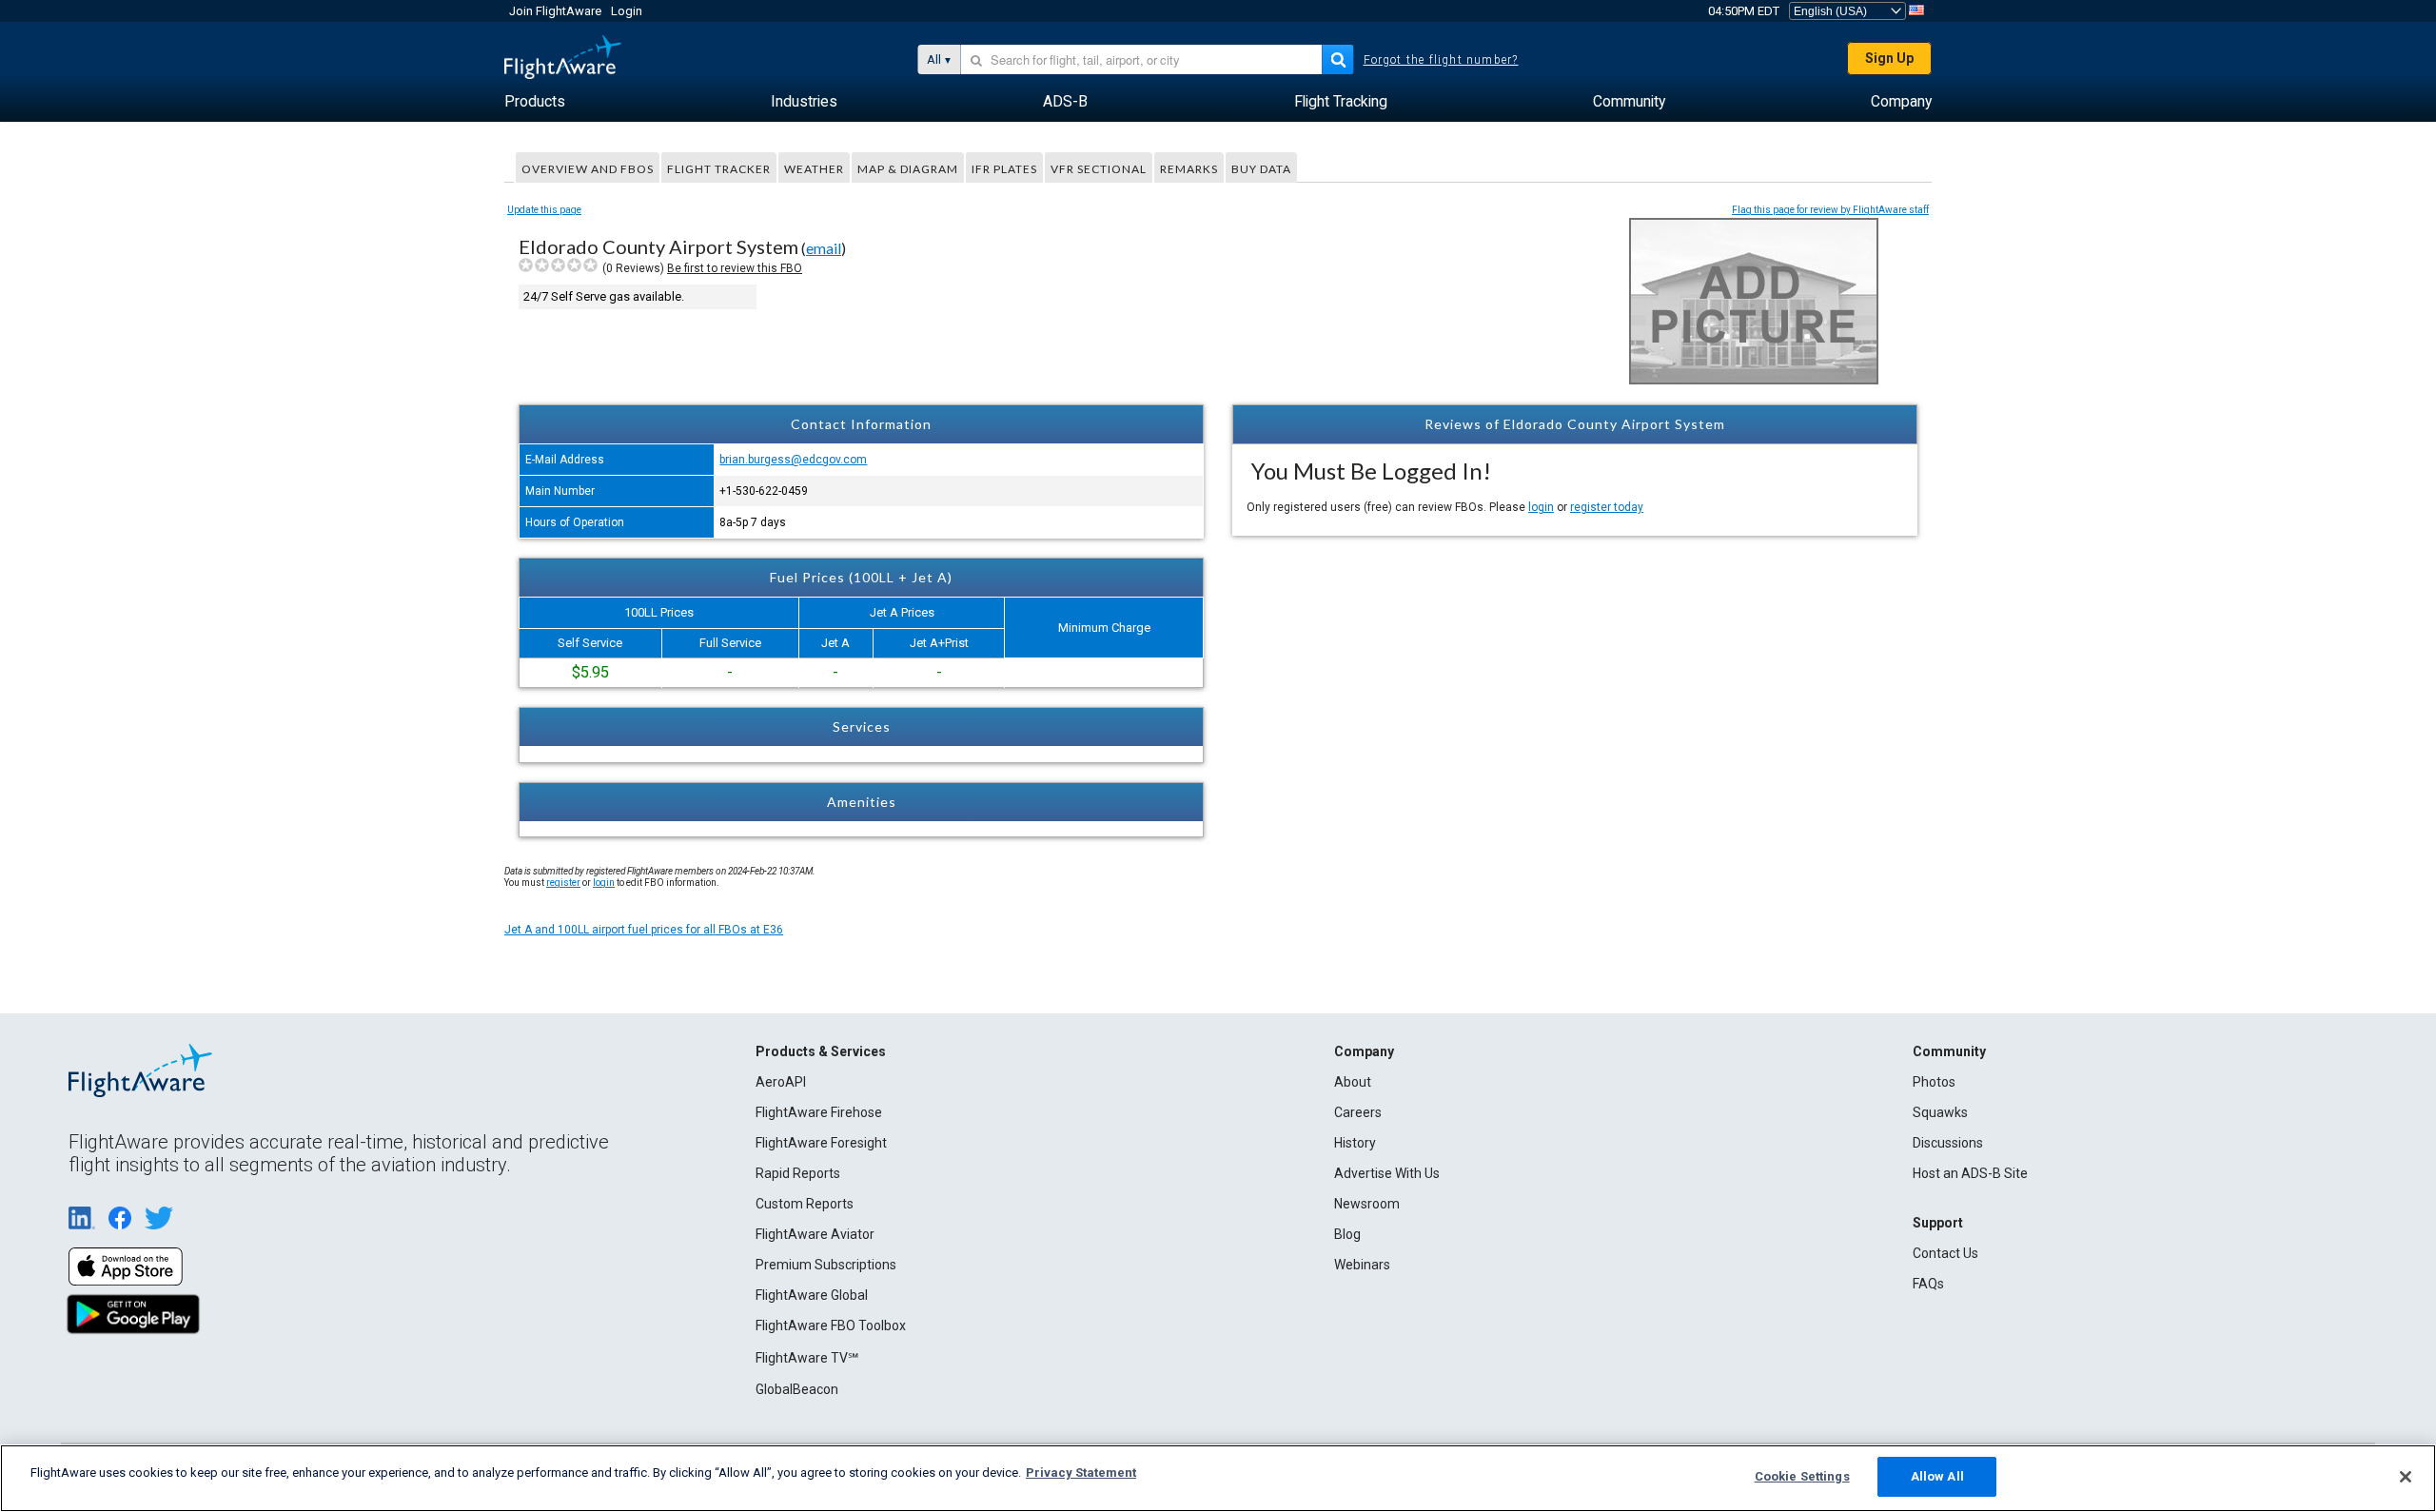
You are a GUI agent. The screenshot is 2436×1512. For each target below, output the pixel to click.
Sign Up (1889, 58)
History (1355, 1143)
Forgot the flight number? (1441, 60)
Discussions (1948, 1143)
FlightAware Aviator (815, 1234)
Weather (814, 169)
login (1541, 507)
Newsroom (1367, 1204)
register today (1607, 507)
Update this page (544, 210)
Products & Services (821, 1051)
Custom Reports (805, 1204)
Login (627, 11)
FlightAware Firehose (819, 1112)
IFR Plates (1004, 169)
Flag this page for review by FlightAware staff (1830, 210)
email (824, 248)
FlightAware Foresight (821, 1143)
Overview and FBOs (588, 169)
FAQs (1928, 1284)
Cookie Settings (1802, 1476)
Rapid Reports (798, 1173)
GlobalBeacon (797, 1389)
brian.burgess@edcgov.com (793, 460)
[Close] (2406, 1477)
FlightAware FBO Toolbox (831, 1325)
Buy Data (1261, 169)
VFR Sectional (1099, 169)
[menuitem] (535, 102)
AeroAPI (781, 1082)
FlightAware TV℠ (807, 1358)
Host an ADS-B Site (1970, 1173)
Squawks (1940, 1112)
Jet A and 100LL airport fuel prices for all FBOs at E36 (644, 930)
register (563, 883)
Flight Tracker (719, 169)
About (1353, 1082)
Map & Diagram (908, 169)
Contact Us (1945, 1253)
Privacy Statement (1081, 1473)
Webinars (1362, 1265)
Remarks (1189, 169)
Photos (1934, 1082)
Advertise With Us (1387, 1173)
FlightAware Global (812, 1295)
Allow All (1937, 1476)
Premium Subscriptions (826, 1265)
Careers (1358, 1112)
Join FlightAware (555, 11)
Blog (1347, 1234)
